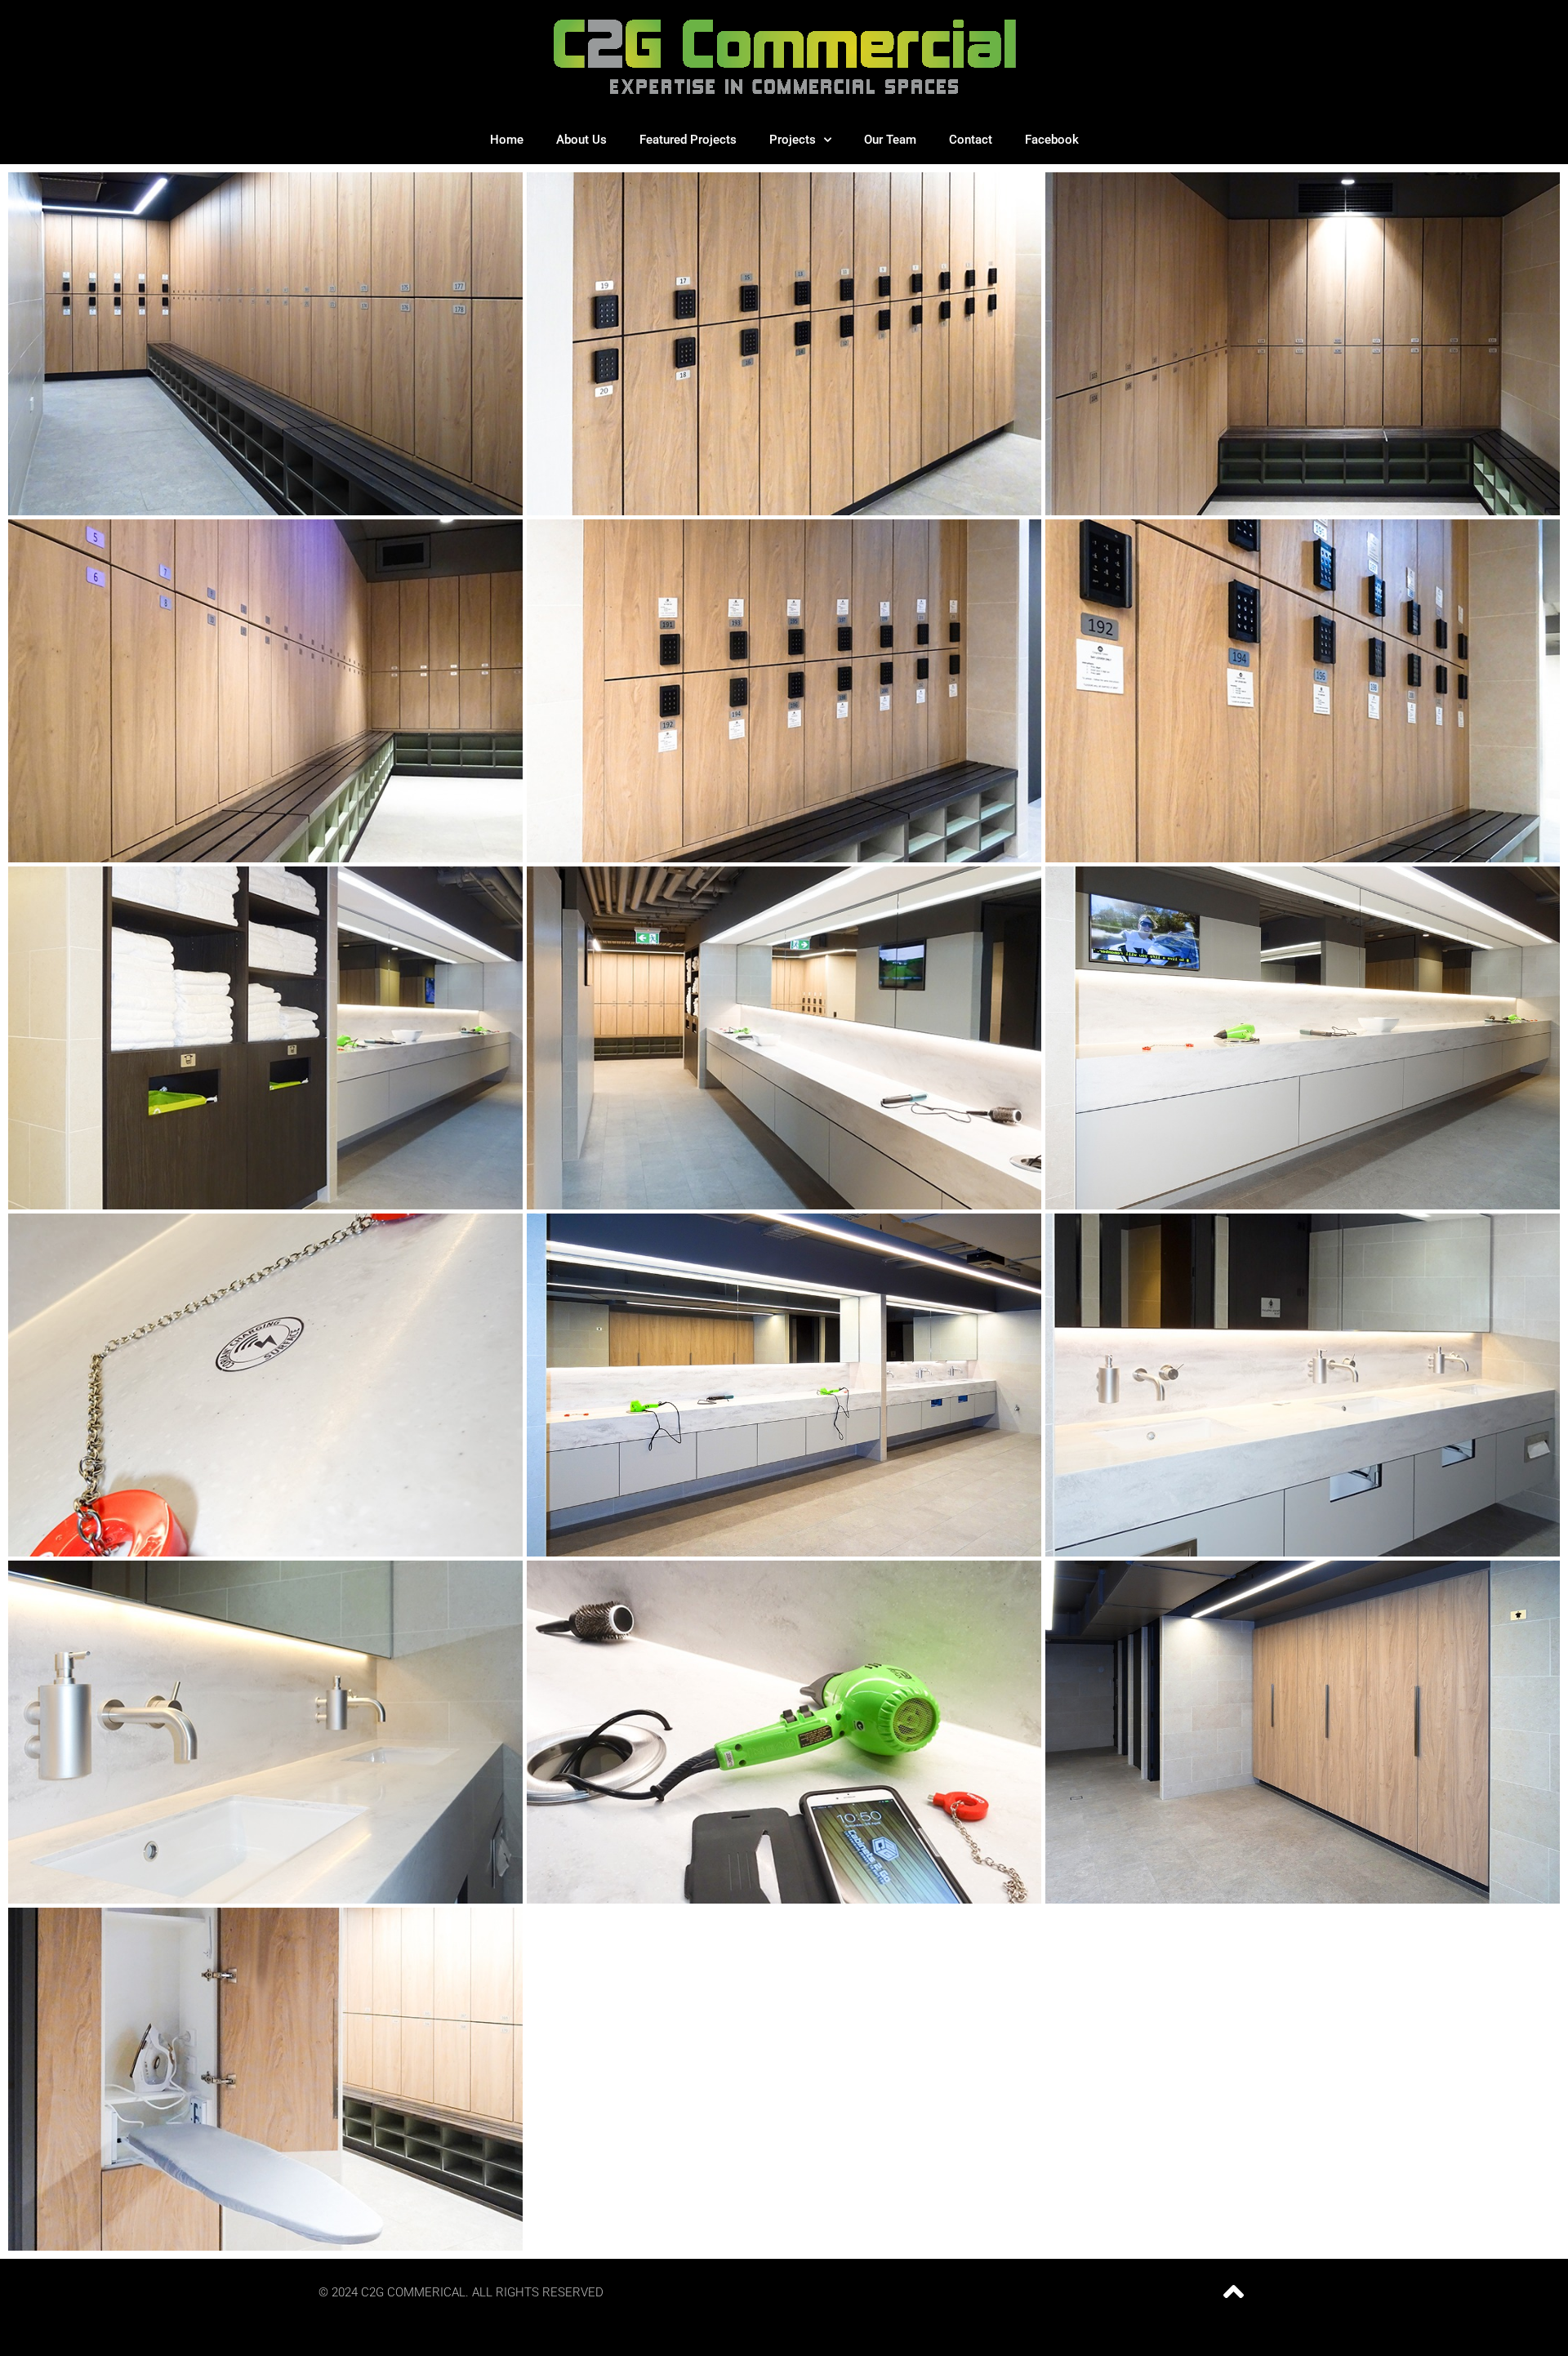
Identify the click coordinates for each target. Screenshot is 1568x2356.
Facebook (1052, 140)
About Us (581, 140)
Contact (971, 140)
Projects (793, 140)
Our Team (890, 140)
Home (507, 140)
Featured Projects (688, 140)
